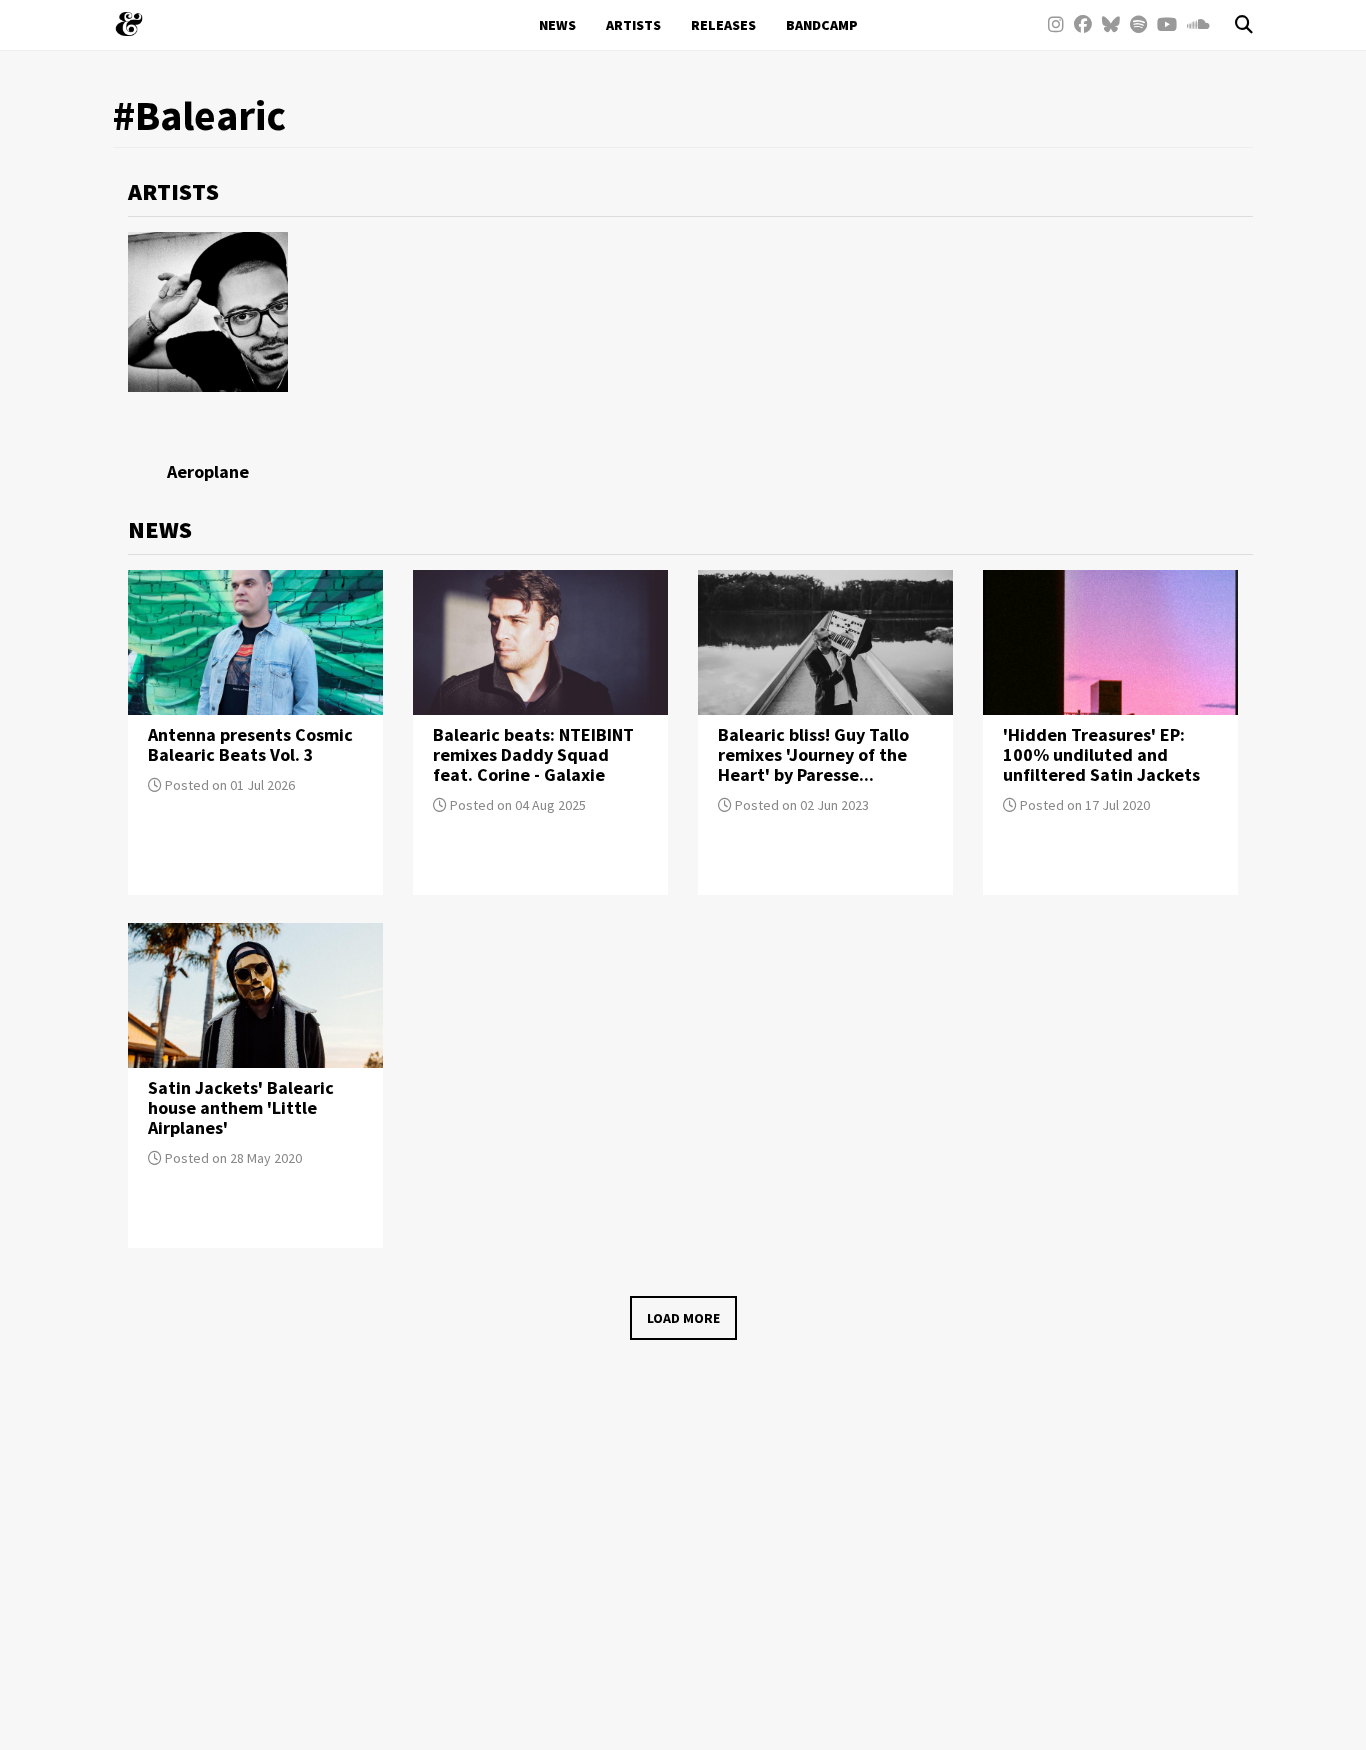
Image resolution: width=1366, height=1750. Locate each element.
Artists (633, 25)
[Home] (136, 24)
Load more (683, 1318)
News (557, 25)
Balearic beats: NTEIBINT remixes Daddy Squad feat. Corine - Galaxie (533, 754)
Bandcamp (822, 25)
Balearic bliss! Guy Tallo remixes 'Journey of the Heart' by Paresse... (813, 754)
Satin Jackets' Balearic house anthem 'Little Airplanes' (241, 1107)
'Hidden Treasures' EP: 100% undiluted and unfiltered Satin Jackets (1101, 754)
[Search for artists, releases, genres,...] (1234, 25)
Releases (723, 25)
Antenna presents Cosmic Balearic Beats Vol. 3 (250, 744)
